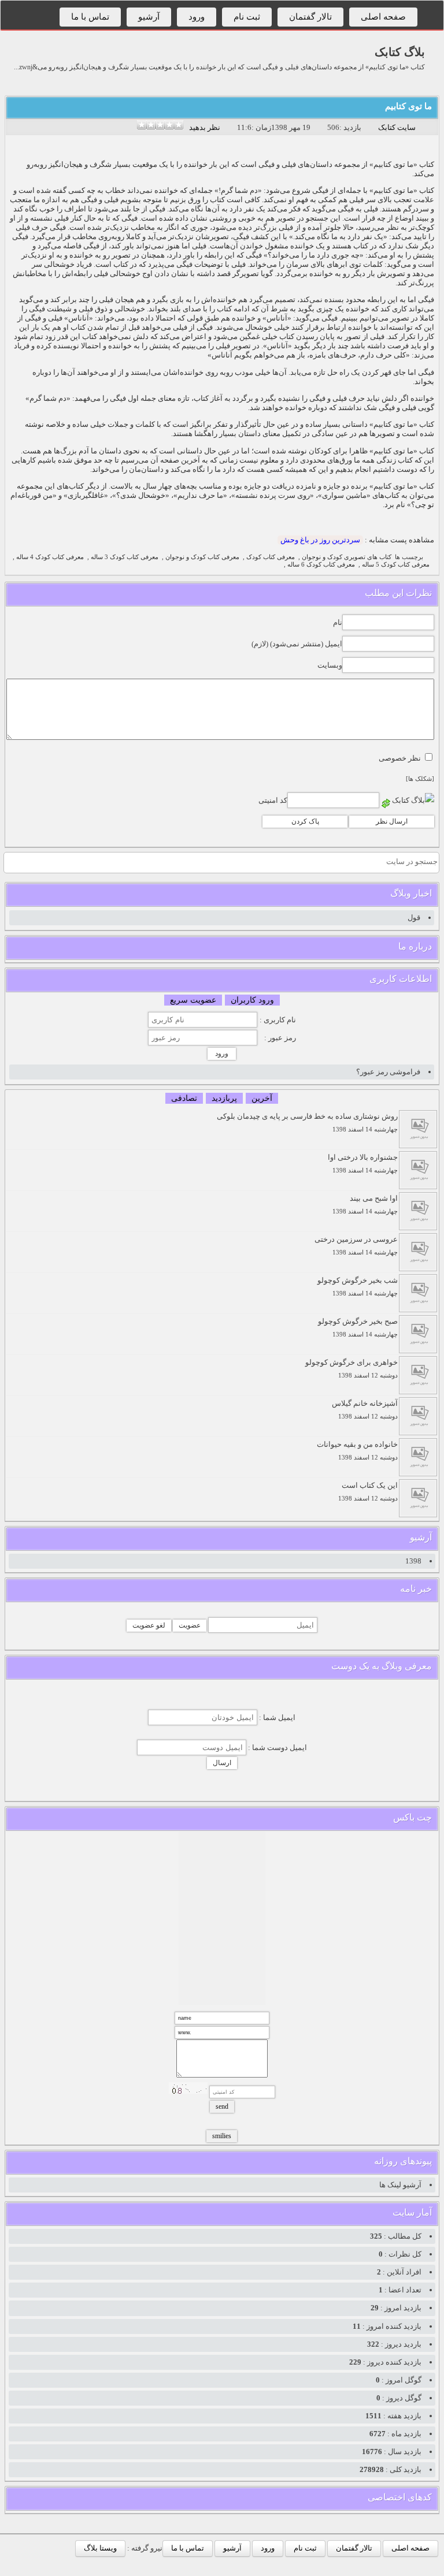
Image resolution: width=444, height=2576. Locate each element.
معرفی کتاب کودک (271, 557)
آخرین (262, 1098)
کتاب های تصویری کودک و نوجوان (347, 557)
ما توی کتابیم (408, 106)
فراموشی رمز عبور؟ (388, 1072)
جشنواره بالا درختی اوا (363, 1164)
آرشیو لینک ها (400, 2185)
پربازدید (224, 1098)
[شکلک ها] (420, 779)
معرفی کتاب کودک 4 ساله (50, 557)
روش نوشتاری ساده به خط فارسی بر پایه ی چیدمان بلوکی (307, 1123)
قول (414, 917)
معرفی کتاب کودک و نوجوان (202, 557)
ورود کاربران (252, 1000)
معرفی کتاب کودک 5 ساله (396, 565)
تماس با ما (90, 17)
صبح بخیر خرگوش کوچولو (358, 1328)
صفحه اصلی (383, 17)
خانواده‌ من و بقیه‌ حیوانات (357, 1451)
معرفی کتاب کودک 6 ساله (321, 565)
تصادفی (184, 1098)
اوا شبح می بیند (365, 1205)
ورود (197, 17)
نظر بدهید (205, 127)
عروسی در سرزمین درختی (356, 1246)
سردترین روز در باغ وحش (320, 540)
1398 (413, 1561)
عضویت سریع (193, 1000)
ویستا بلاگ (100, 2548)
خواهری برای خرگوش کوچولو (351, 1369)
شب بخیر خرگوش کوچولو (358, 1287)
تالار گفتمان (310, 17)
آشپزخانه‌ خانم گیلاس (365, 1410)
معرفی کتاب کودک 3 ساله (125, 557)
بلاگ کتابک (400, 52)
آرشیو (149, 17)
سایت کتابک (397, 127)
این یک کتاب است (368, 1492)
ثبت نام (247, 17)
